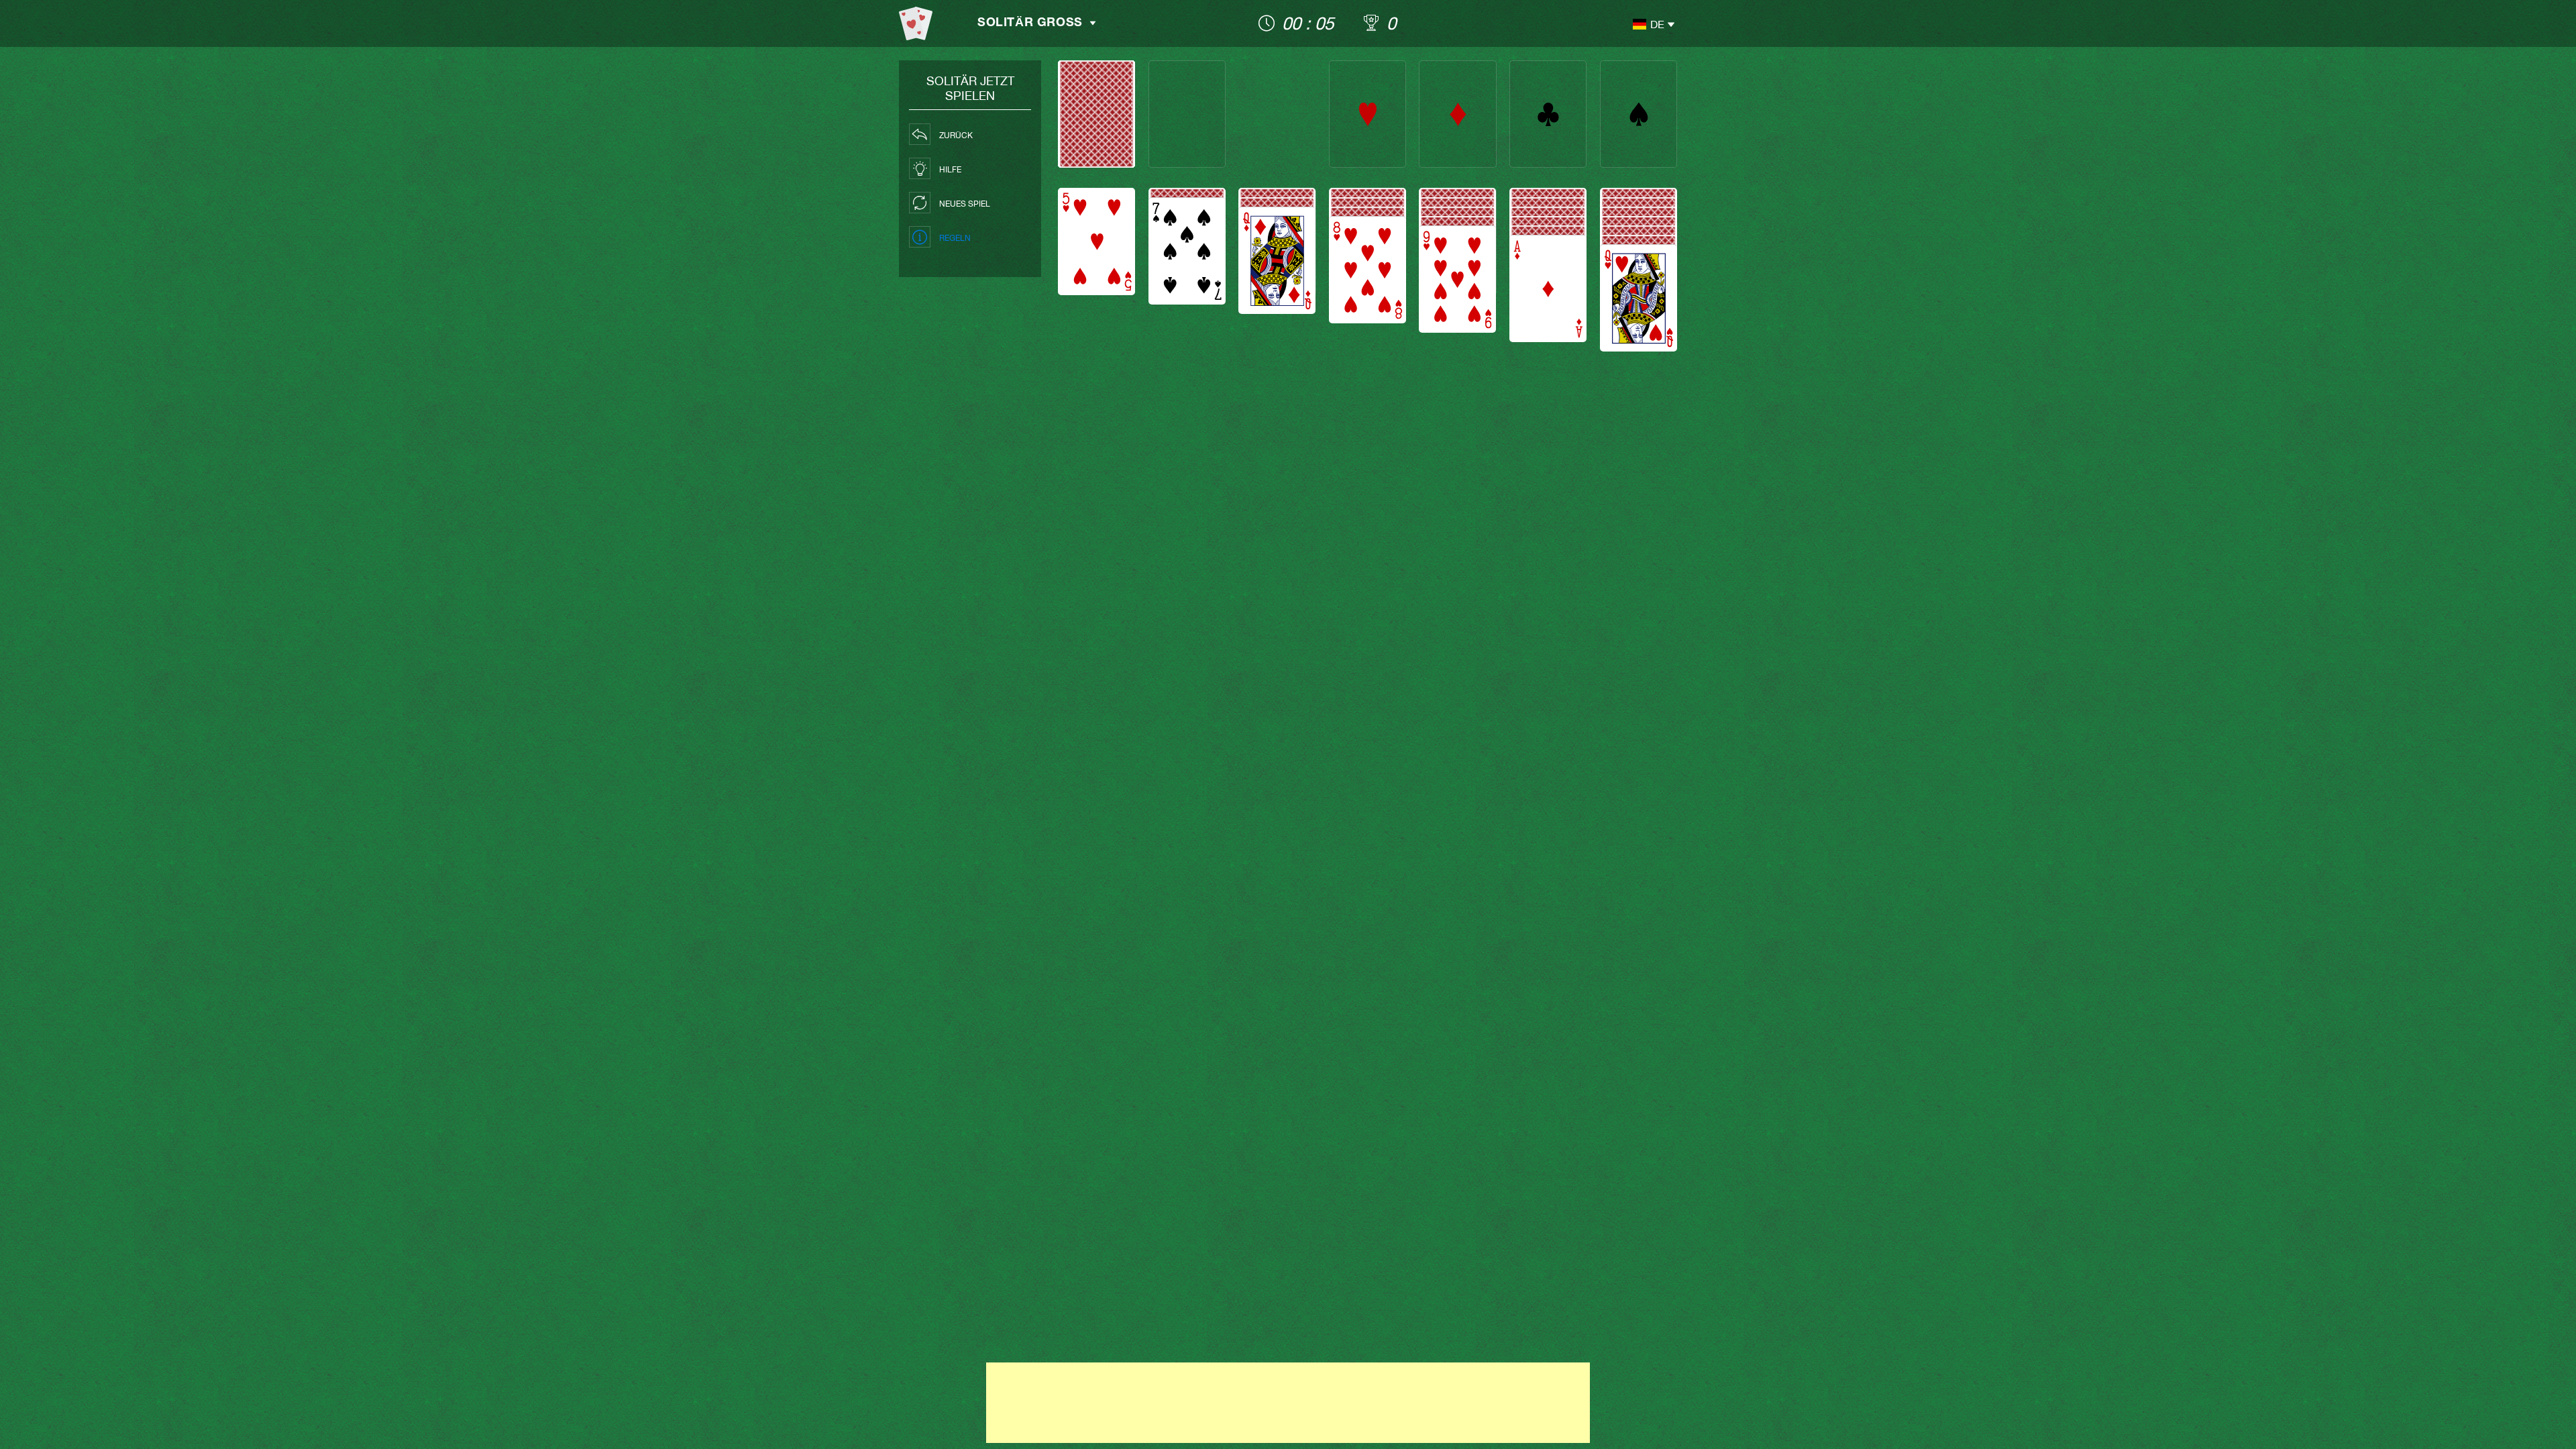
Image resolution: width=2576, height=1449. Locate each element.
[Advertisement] (1288, 1403)
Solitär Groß (1030, 23)
